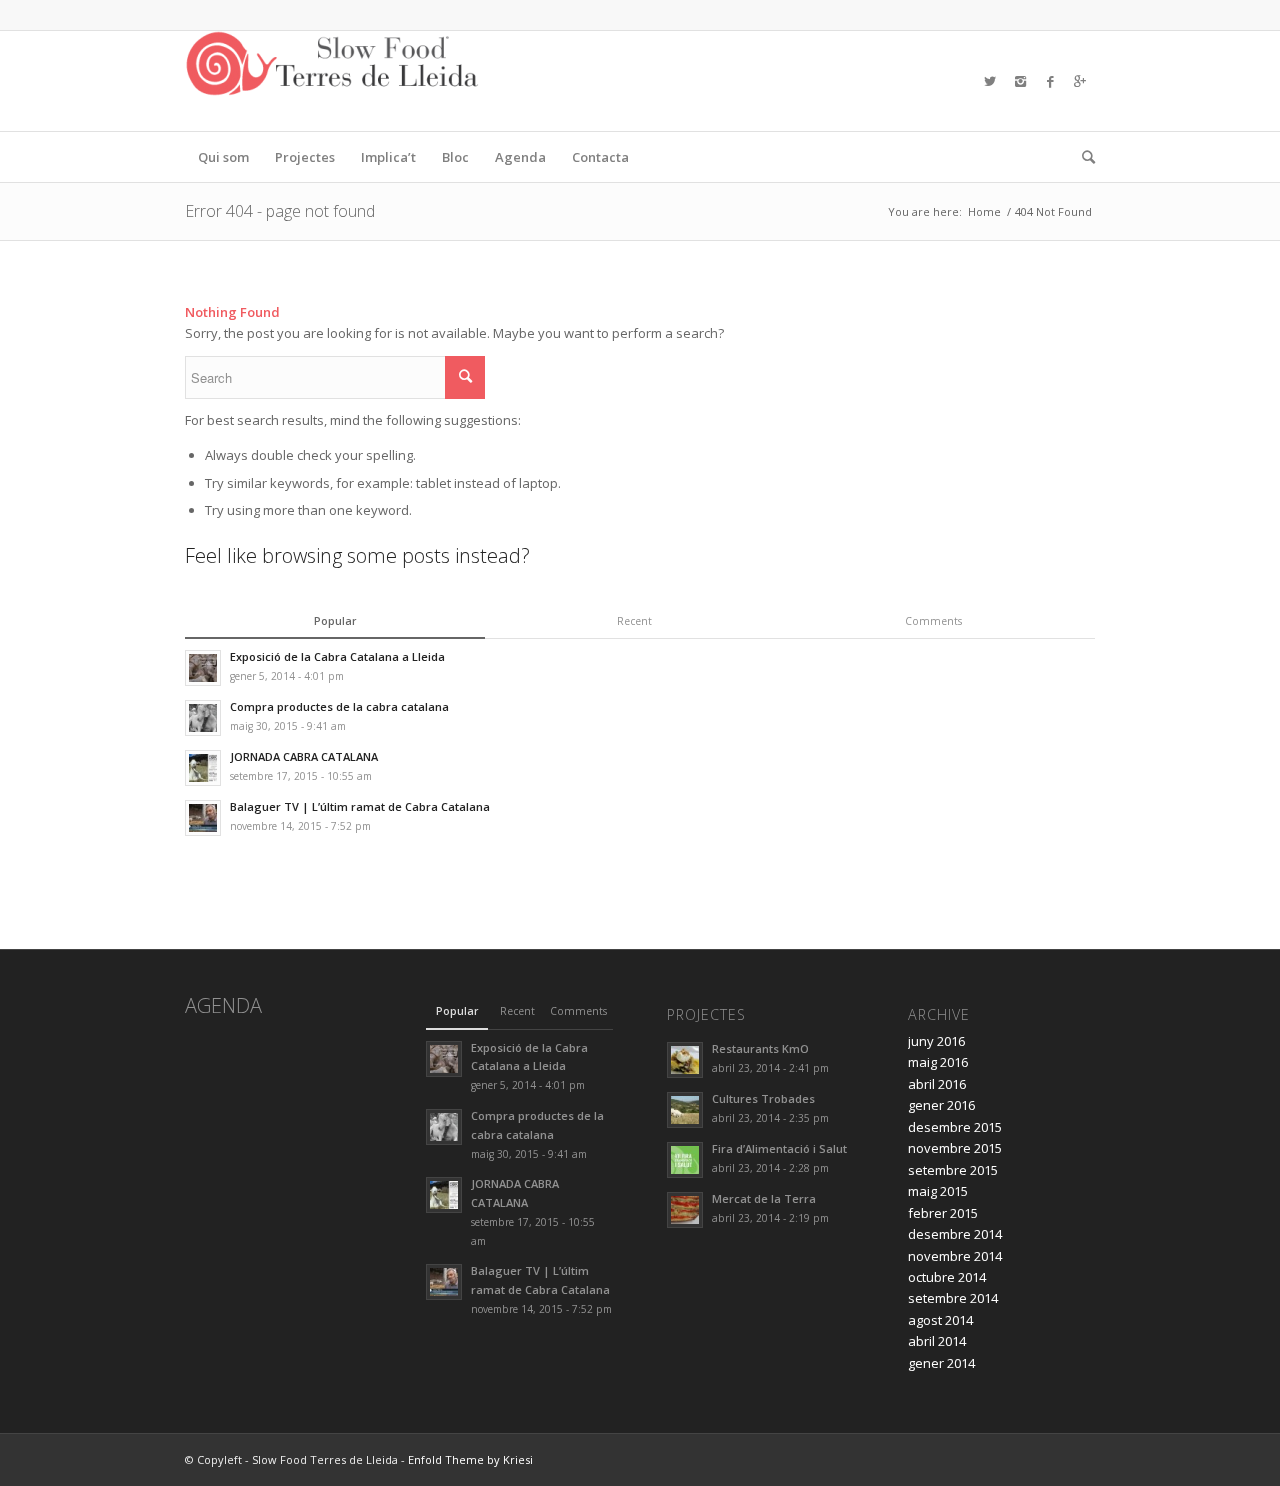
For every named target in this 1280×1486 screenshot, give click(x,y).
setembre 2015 (953, 1170)
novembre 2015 (955, 1148)
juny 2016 (936, 1041)
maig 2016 (938, 1062)
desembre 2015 (955, 1127)
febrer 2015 (943, 1213)
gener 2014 (941, 1363)
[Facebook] (1050, 81)
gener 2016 (941, 1105)
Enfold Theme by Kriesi (470, 1459)
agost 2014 (940, 1320)
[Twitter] (990, 81)
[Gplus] (1080, 81)
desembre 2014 (955, 1234)
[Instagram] (1020, 81)
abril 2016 (937, 1084)
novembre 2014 (955, 1256)
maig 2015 (938, 1191)
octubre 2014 (947, 1277)
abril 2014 (937, 1341)
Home (984, 211)
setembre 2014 (953, 1298)
